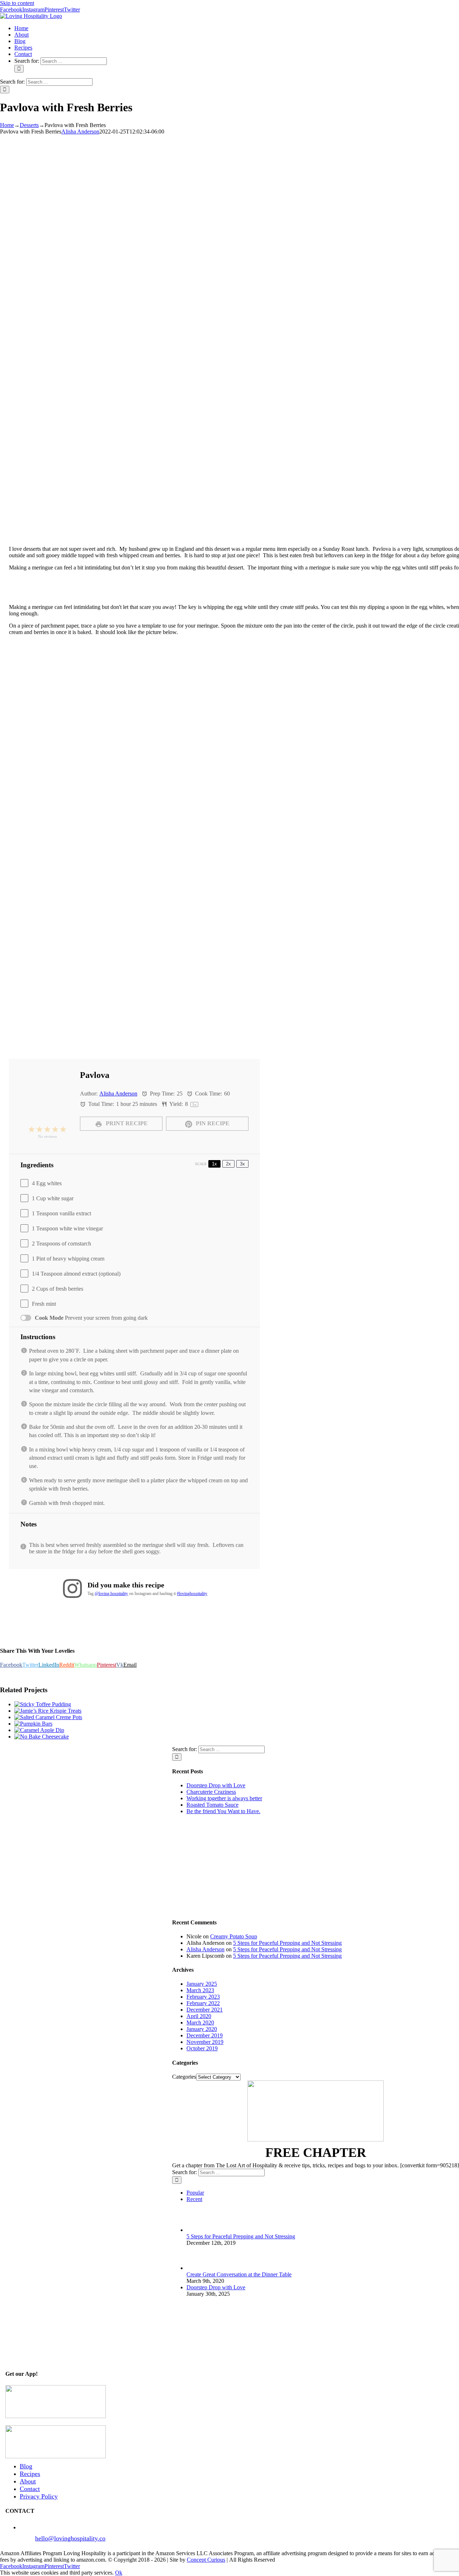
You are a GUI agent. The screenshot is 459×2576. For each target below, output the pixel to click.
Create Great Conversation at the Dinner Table (239, 2274)
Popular (195, 2193)
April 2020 (199, 2016)
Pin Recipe (212, 1123)
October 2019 (202, 2048)
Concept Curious (206, 2560)
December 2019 (205, 2035)
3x (242, 1164)
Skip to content (17, 3)
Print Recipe (126, 1123)
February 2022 (203, 2003)
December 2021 (205, 2010)
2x (228, 1164)
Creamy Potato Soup (234, 1936)
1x (214, 1164)
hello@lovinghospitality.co (70, 2538)
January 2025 (202, 1984)
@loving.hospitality (111, 1594)
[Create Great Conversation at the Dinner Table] (198, 2268)
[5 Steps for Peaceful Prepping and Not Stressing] (198, 2230)
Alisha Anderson (80, 132)
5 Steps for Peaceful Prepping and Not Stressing (287, 1943)
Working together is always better (224, 1798)
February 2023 (203, 1997)
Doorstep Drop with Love (216, 1785)
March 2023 (200, 1990)
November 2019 (205, 2042)
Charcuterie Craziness (211, 1792)
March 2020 (200, 2023)
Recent (194, 2199)
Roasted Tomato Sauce (212, 1805)
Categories (184, 2077)
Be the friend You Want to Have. (223, 1811)
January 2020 (202, 2029)
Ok (119, 2573)
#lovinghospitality (192, 1594)
